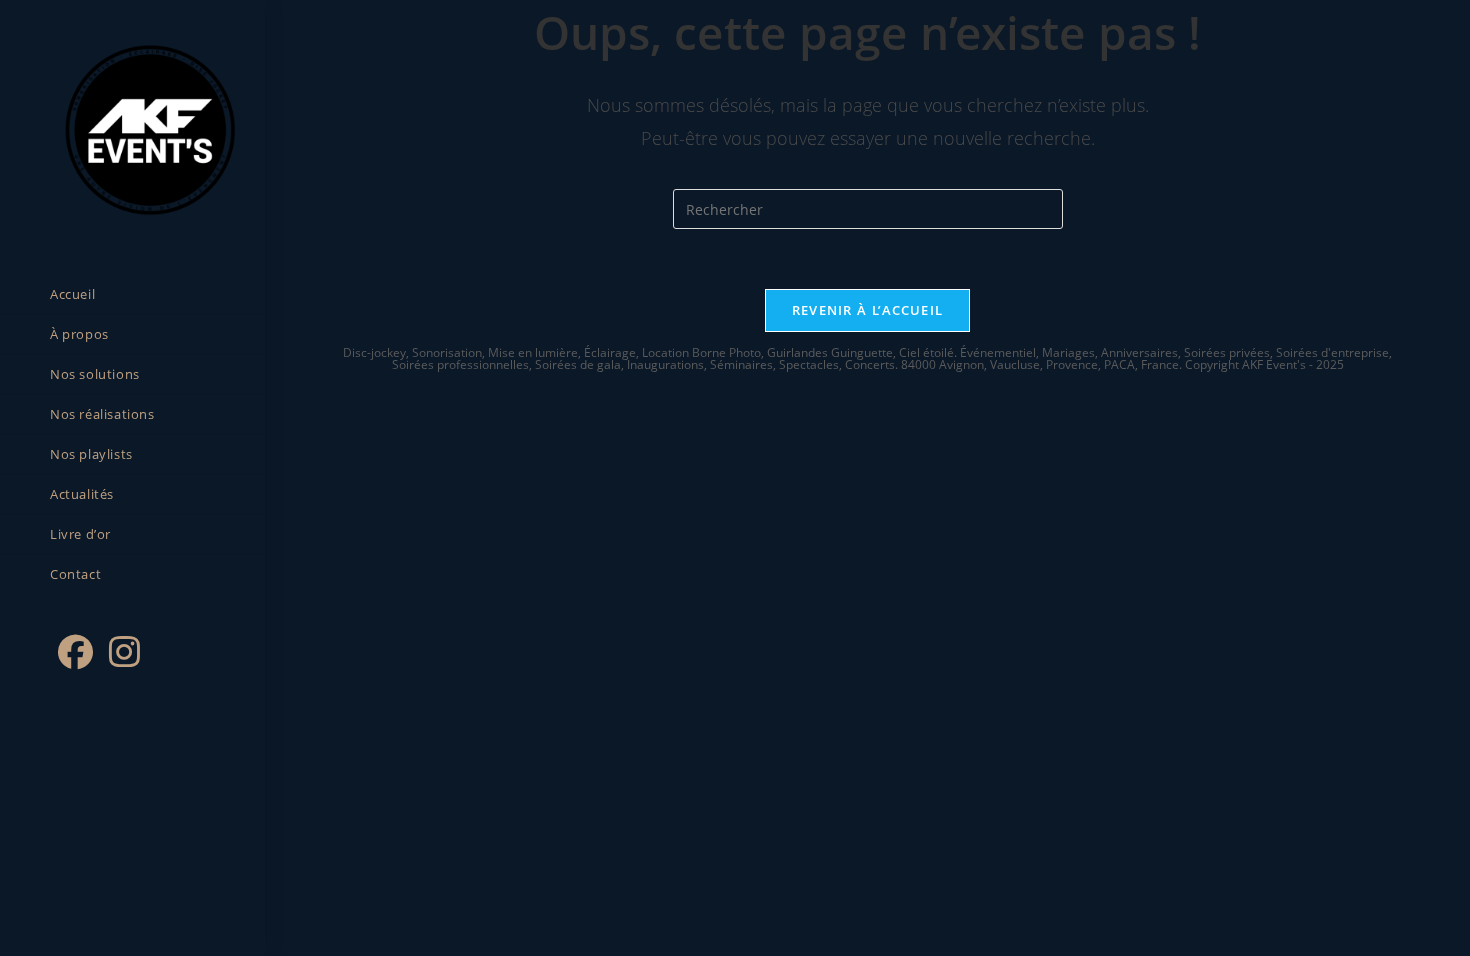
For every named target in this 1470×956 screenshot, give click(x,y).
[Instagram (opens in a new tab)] (124, 652)
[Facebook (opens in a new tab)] (75, 652)
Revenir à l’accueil (868, 310)
